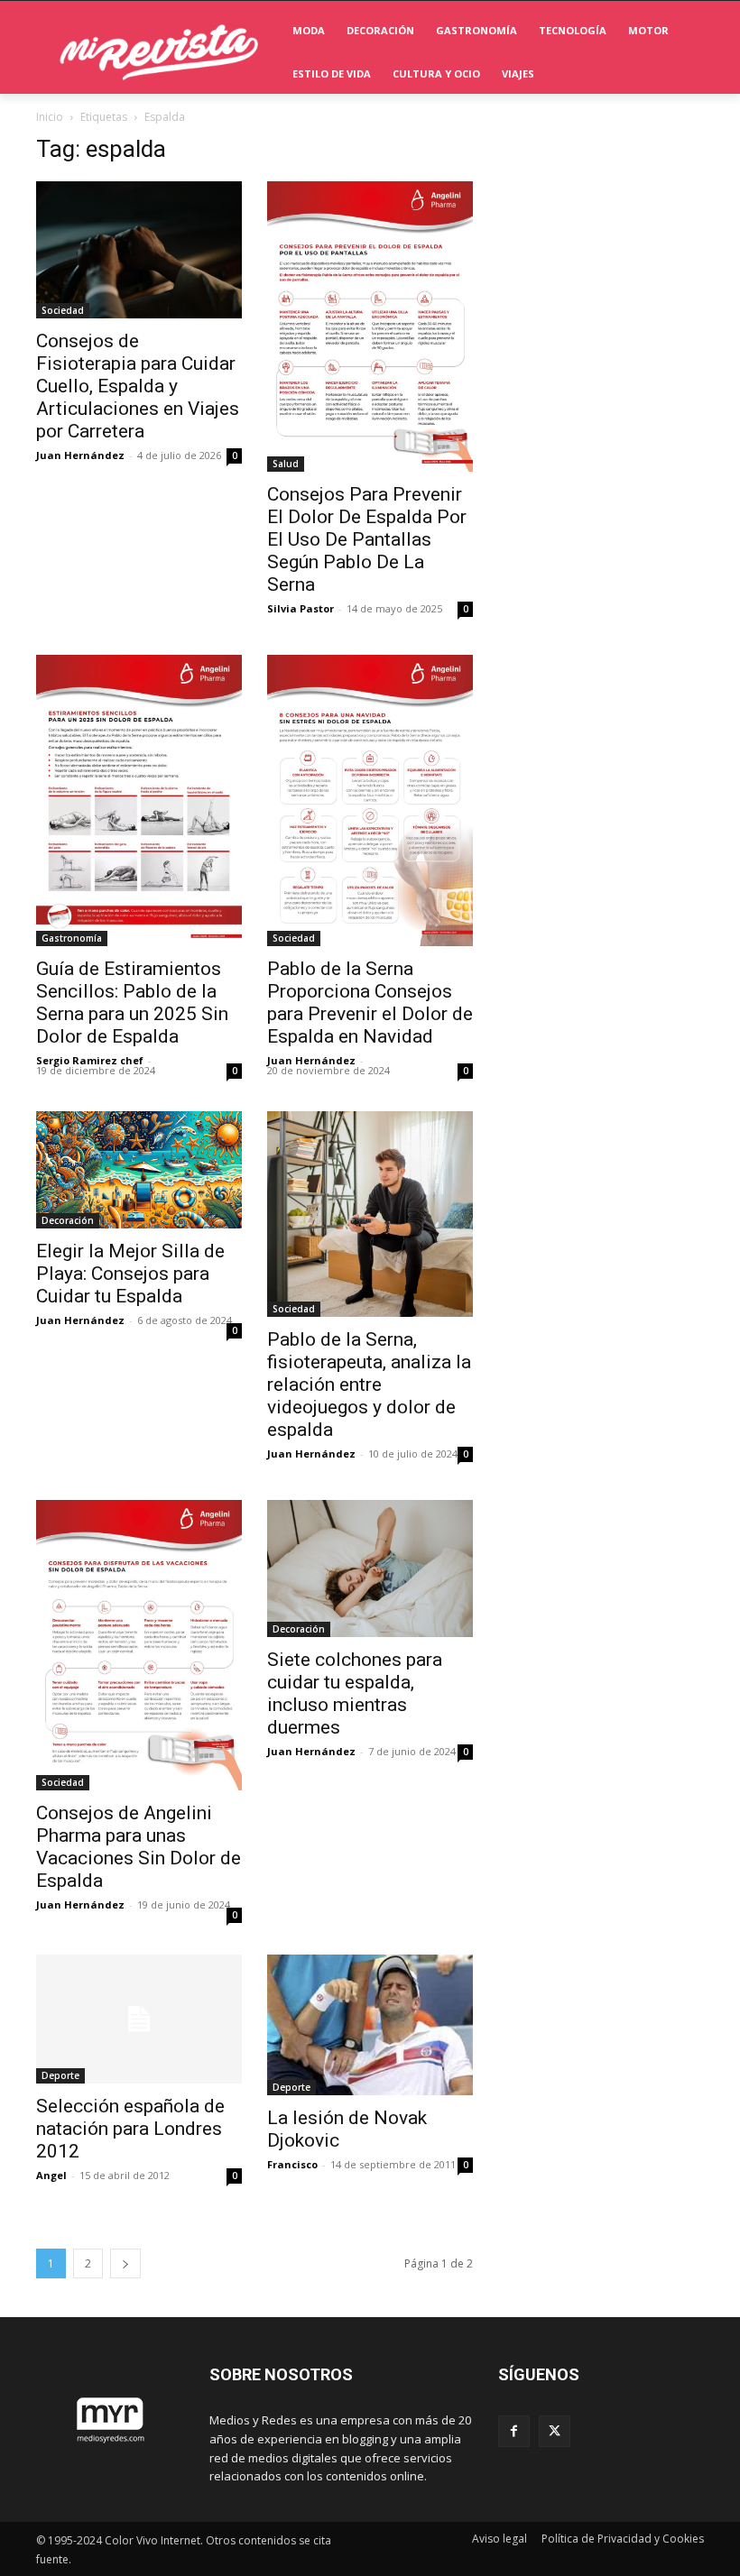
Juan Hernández (80, 455)
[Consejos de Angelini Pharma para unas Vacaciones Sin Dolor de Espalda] (139, 1645)
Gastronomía (72, 938)
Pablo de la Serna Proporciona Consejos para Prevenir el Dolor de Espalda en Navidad (370, 1003)
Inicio (50, 117)
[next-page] (125, 2263)
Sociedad (63, 310)
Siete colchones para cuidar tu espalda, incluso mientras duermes (355, 1693)
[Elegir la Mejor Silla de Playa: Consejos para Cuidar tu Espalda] (139, 1170)
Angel (51, 2175)
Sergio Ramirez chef (90, 1060)
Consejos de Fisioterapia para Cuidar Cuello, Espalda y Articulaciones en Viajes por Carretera (138, 386)
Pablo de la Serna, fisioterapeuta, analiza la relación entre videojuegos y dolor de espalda (369, 1385)
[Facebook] (514, 2431)
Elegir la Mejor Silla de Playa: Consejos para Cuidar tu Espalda (130, 1274)
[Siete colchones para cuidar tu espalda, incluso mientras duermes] (370, 1569)
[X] (555, 2431)
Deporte (60, 2075)
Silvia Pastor (301, 608)
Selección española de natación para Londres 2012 (130, 2129)
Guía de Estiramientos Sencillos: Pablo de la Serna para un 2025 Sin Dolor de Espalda (132, 1003)
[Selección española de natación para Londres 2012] (139, 2019)
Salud (286, 464)
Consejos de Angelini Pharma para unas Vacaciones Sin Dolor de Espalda (139, 1847)
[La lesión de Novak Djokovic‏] (370, 2025)
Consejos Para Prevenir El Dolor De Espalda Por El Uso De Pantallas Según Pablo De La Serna (367, 539)
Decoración (68, 1220)
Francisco (292, 2164)
